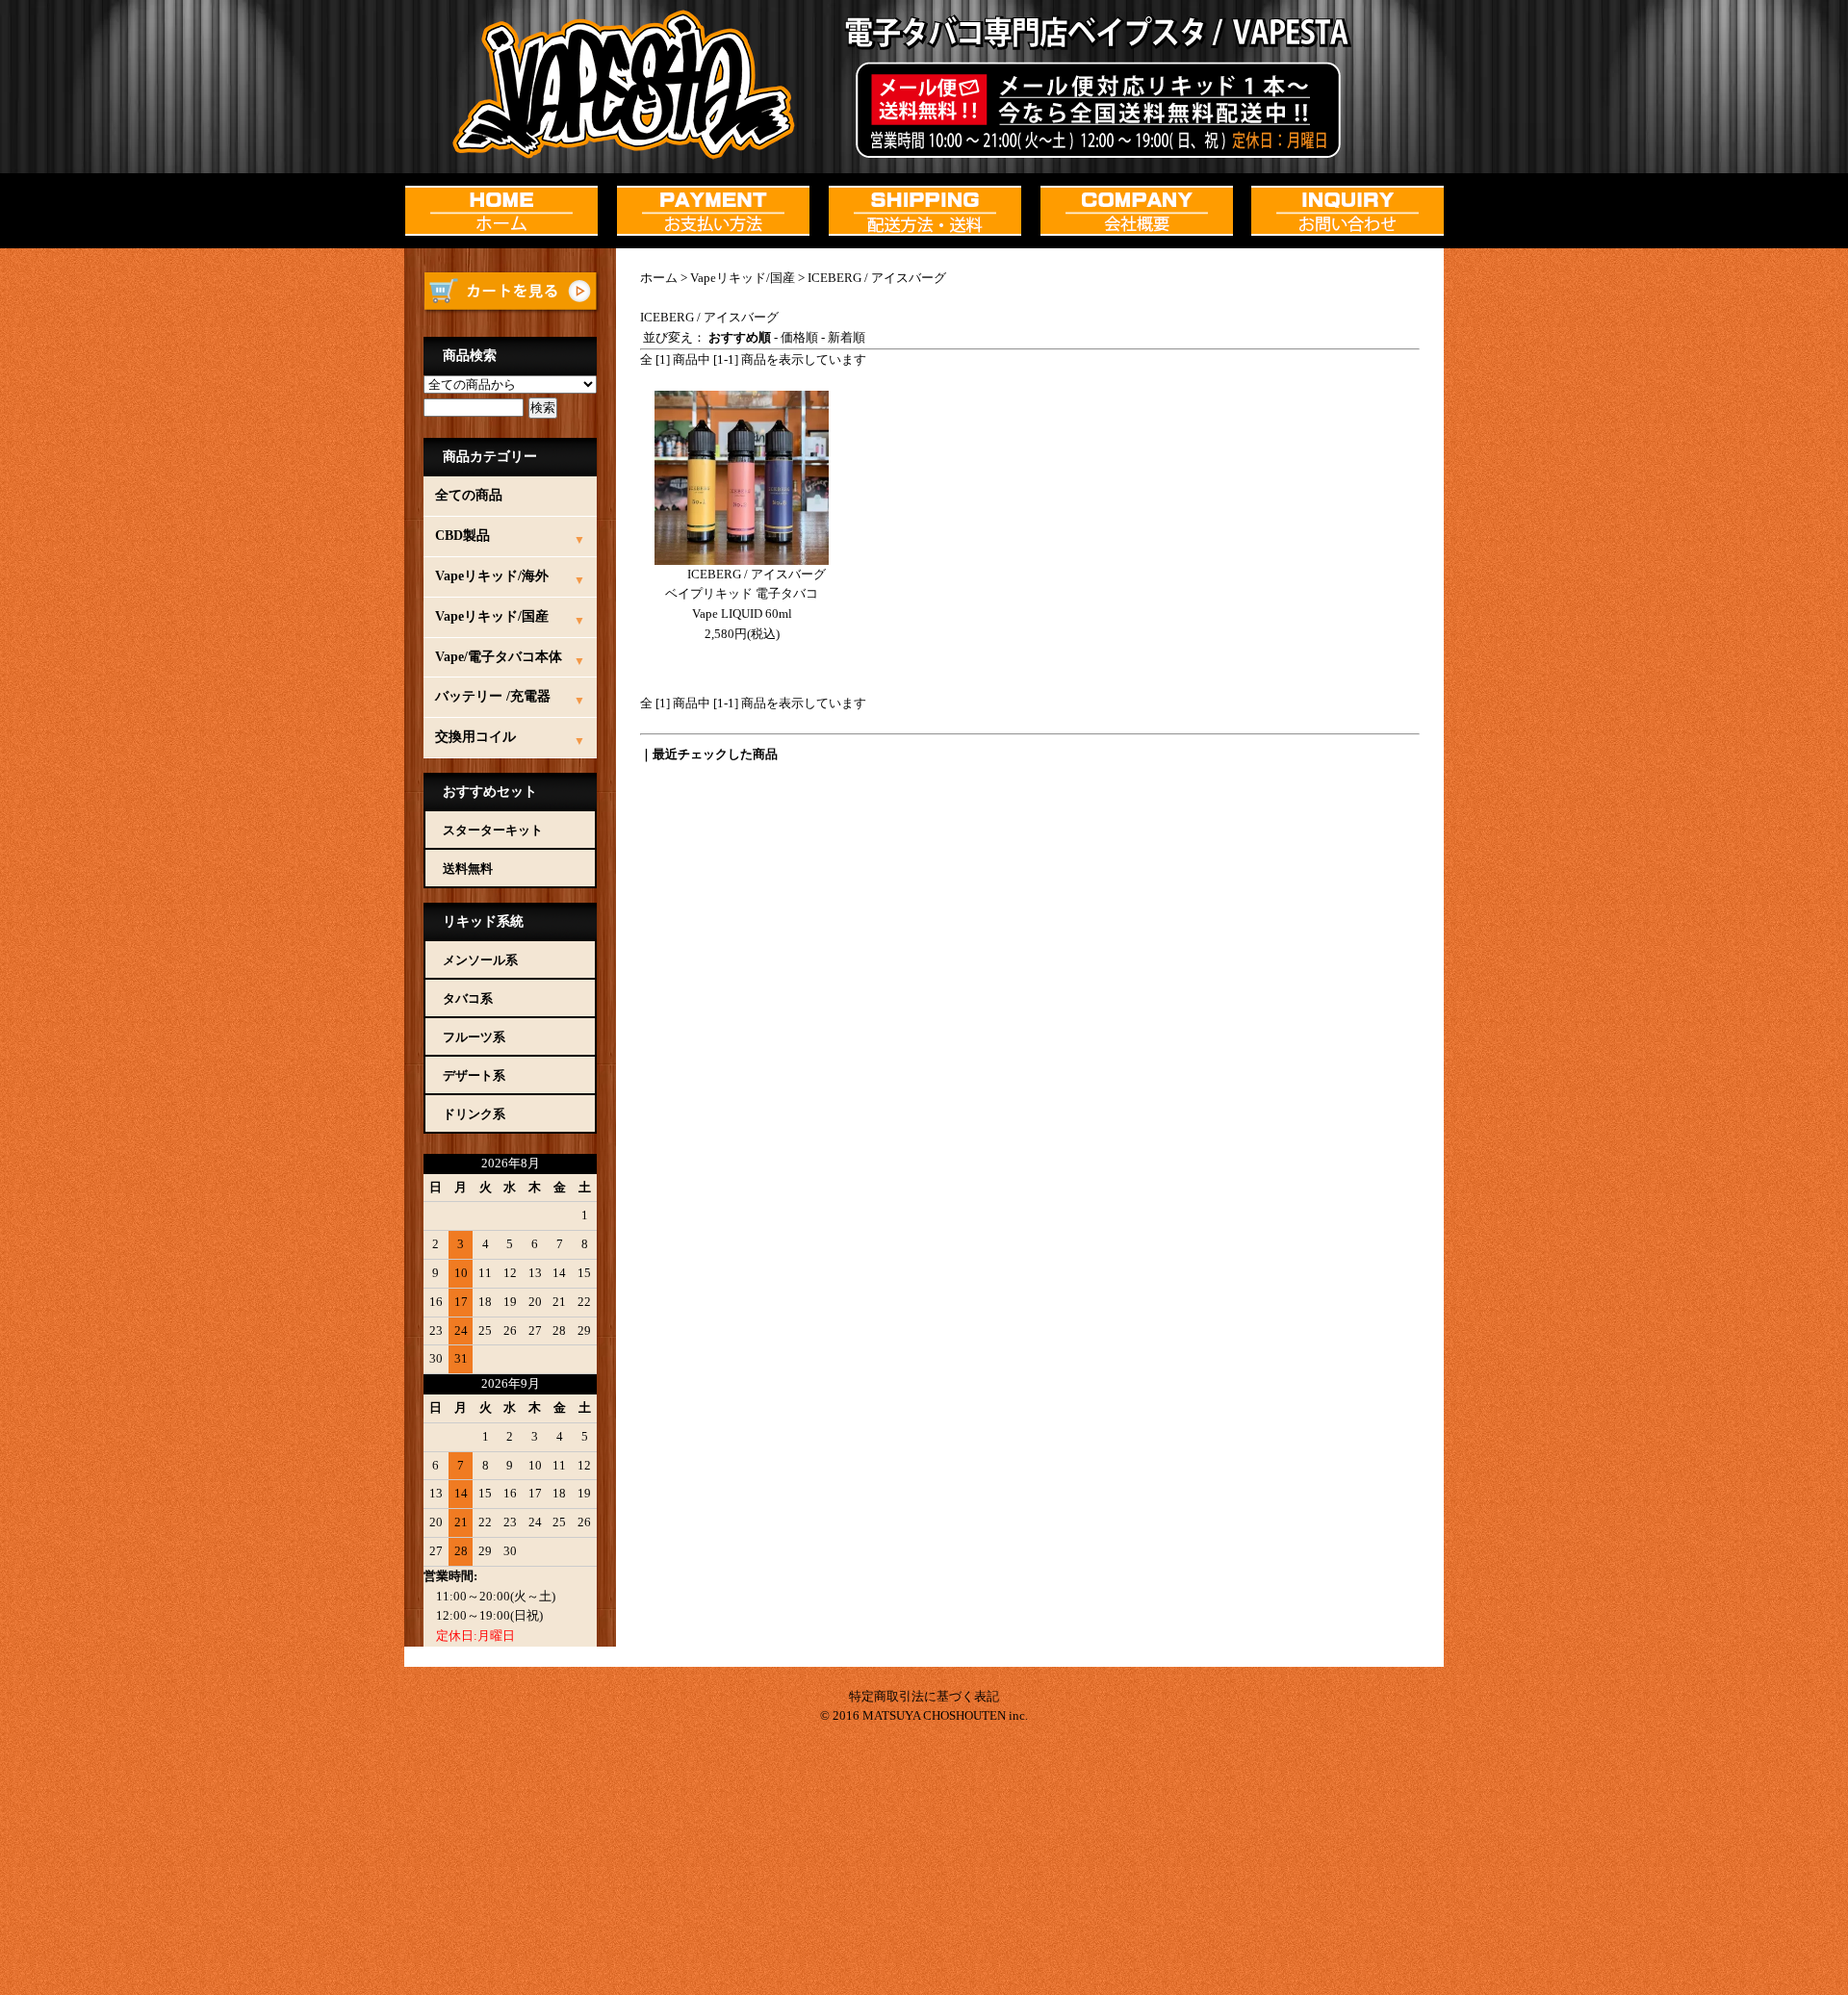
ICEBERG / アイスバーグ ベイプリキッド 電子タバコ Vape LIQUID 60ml (745, 594)
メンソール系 (480, 960)
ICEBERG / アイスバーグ (877, 278)
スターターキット (493, 830)
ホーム (659, 278)
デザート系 (474, 1075)
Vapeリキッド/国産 (743, 278)
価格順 (799, 337)
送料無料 (468, 869)
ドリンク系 (474, 1114)
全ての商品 (469, 495)
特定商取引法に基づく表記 (924, 1696)
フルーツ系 (474, 1037)
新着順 (847, 337)
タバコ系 (468, 998)
